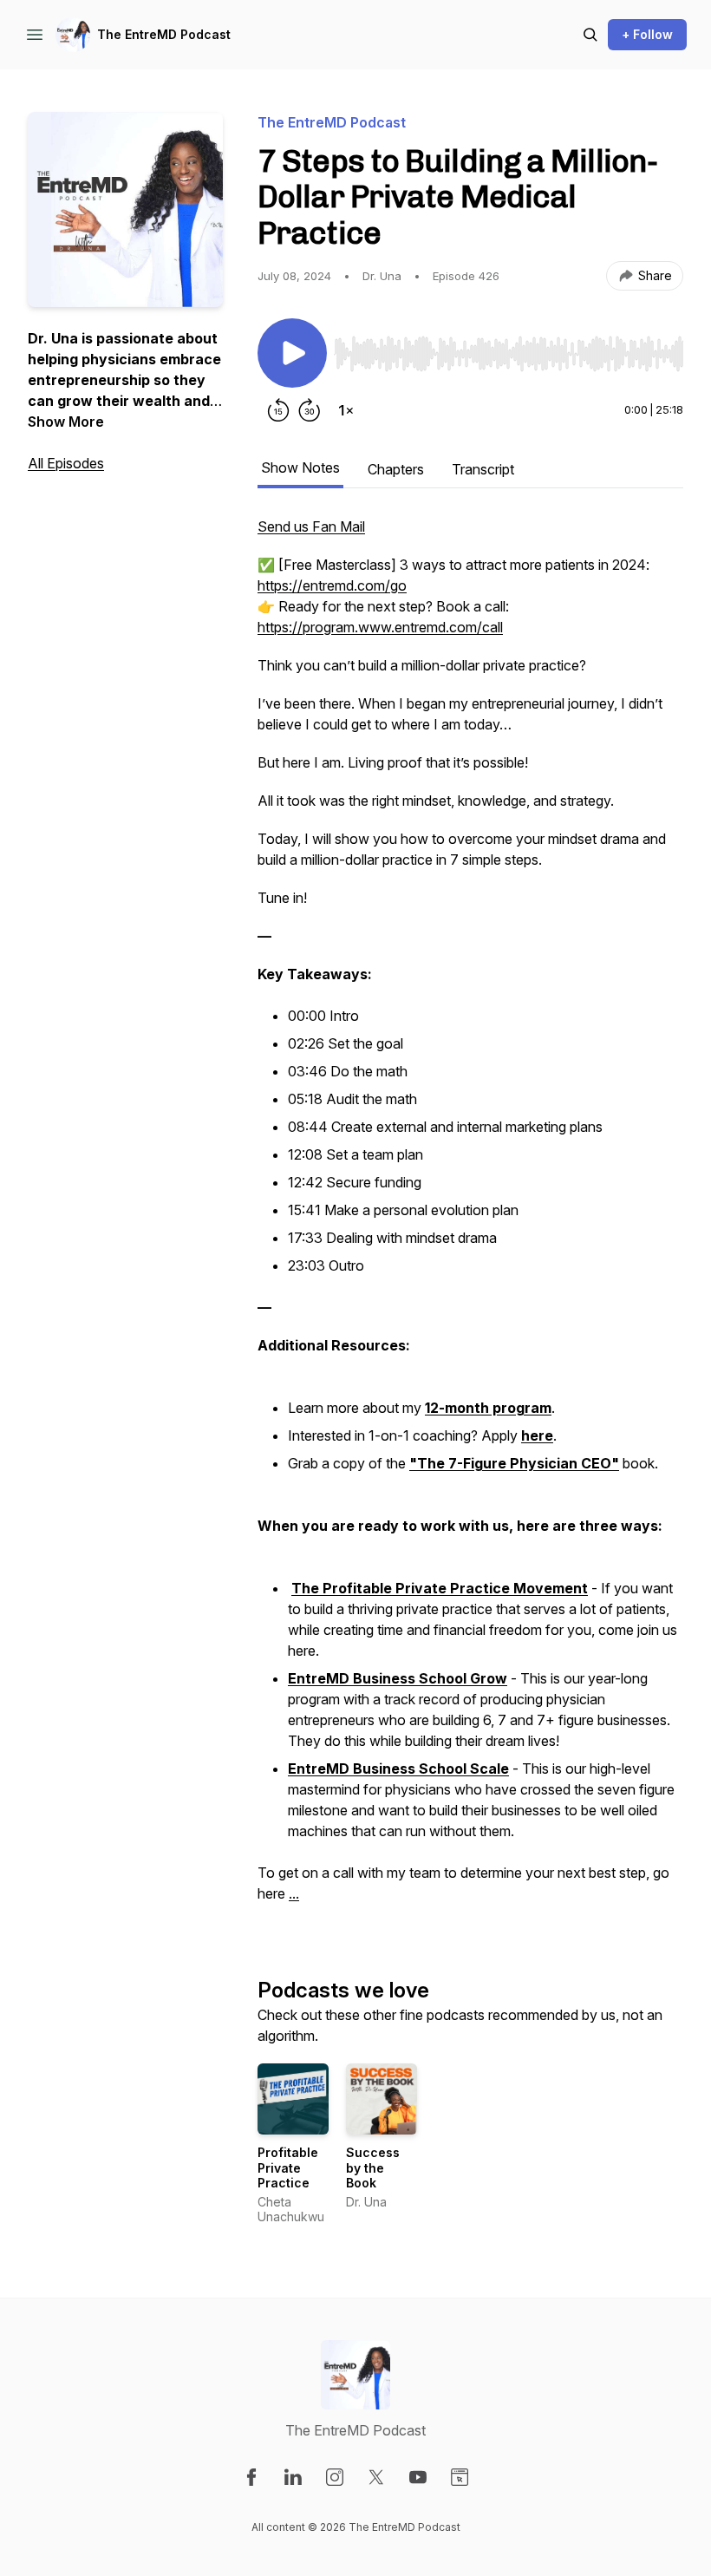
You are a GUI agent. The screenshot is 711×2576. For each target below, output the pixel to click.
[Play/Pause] (292, 353)
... (294, 1893)
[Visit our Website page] (460, 2477)
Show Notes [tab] (300, 467)
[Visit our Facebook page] (251, 2477)
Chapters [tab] (396, 469)
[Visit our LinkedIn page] (293, 2477)
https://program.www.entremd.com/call (380, 627)
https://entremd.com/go (332, 585)
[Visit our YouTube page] (418, 2477)
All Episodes (66, 463)
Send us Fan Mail (311, 526)
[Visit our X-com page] (376, 2477)
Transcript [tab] (483, 469)
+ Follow (647, 34)
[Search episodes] (590, 35)
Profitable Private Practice (288, 2167)
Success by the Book (373, 2167)
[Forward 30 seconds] (310, 410)
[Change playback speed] (346, 410)
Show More (66, 422)
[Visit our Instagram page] (335, 2477)
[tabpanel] (470, 1219)
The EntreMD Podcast (164, 34)
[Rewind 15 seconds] (278, 410)
